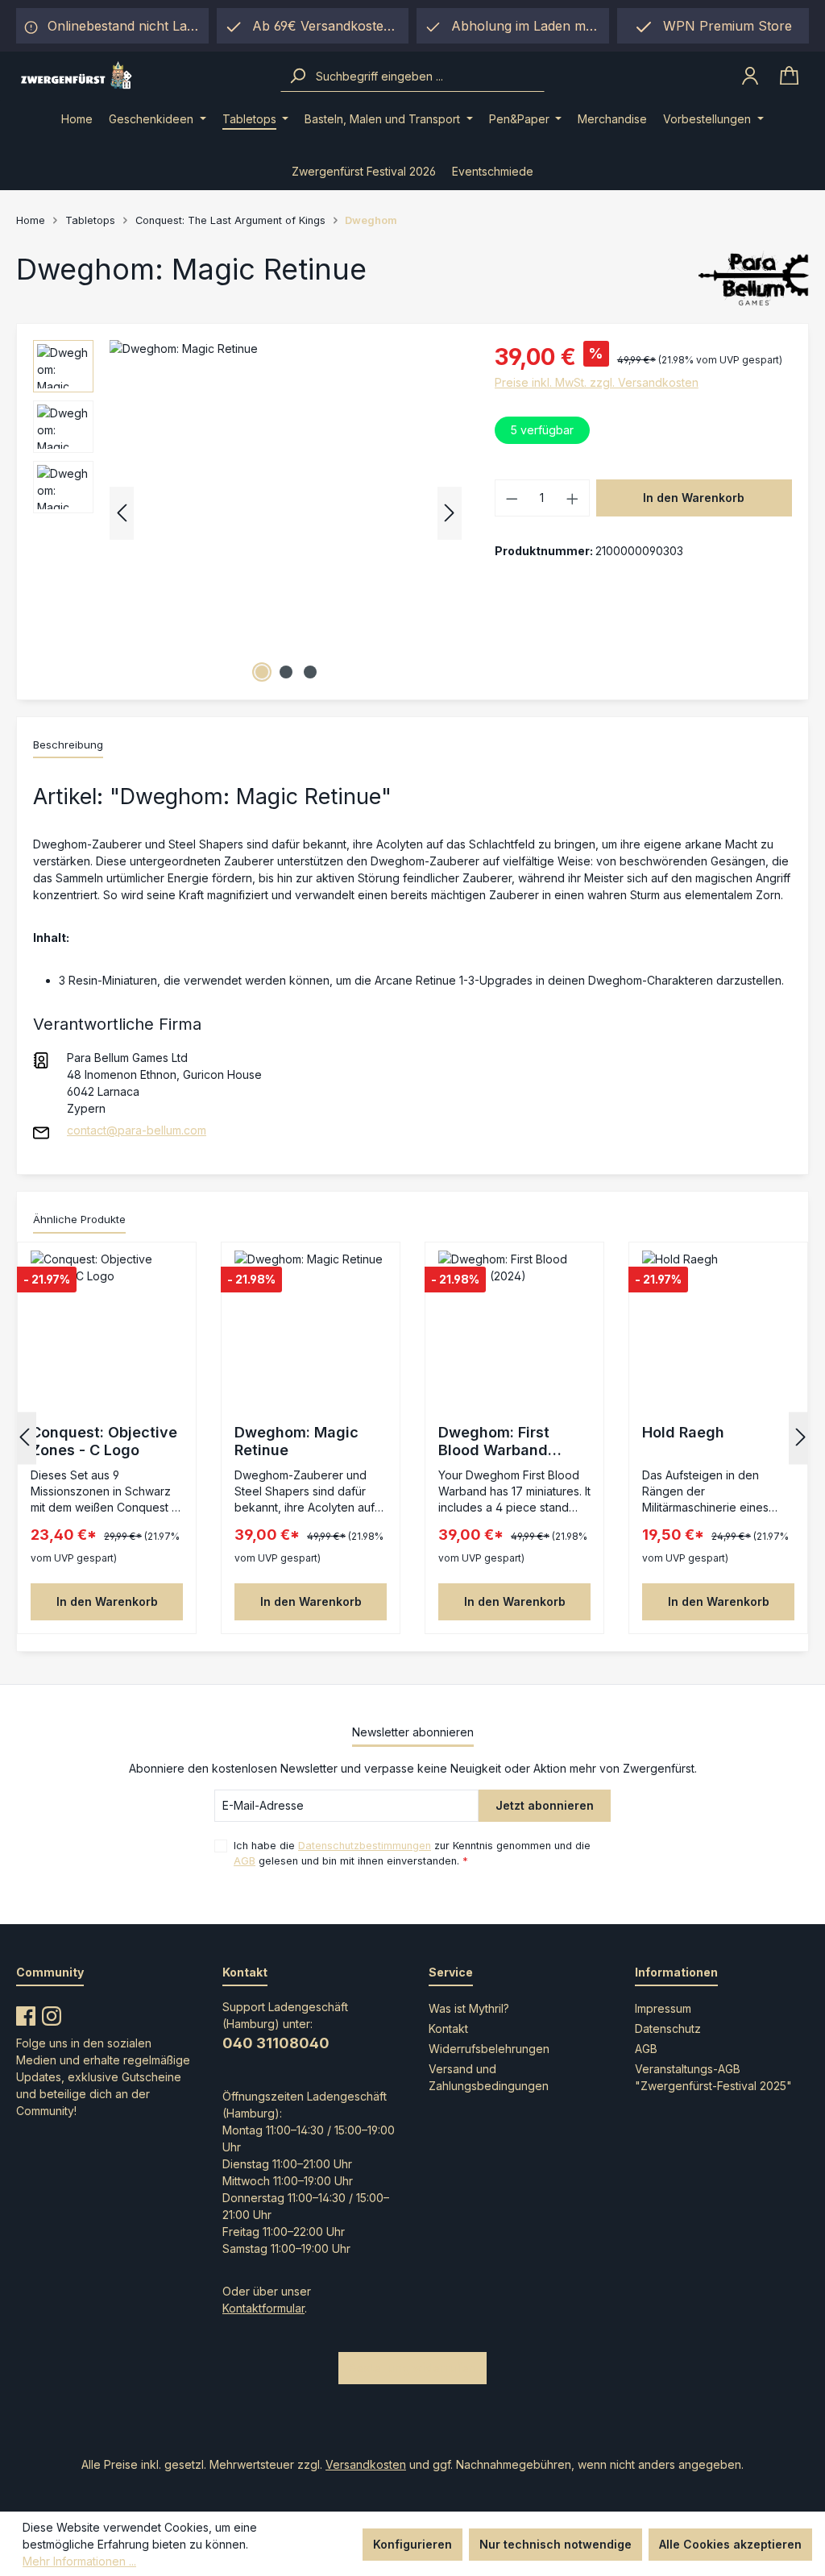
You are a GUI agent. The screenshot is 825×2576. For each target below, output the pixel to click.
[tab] (68, 746)
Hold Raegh (683, 1432)
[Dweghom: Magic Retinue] (286, 513)
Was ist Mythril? (469, 2008)
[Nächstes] (450, 513)
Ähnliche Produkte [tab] (79, 1219)
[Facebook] (26, 2013)
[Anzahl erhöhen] (573, 498)
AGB (245, 1861)
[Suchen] (297, 76)
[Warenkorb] (789, 76)
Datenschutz (668, 2028)
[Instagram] (52, 2013)
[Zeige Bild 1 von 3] (262, 672)
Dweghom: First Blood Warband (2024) (494, 1441)
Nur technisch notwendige (556, 2544)
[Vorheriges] (122, 513)
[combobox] (428, 76)
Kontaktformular (263, 2308)
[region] (513, 26)
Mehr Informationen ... (79, 2561)
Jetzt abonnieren (545, 1805)
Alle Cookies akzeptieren (730, 2544)
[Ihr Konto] (750, 76)
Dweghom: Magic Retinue (296, 1441)
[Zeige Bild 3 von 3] (310, 672)
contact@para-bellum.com (137, 1130)
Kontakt (448, 2028)
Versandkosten (366, 2464)
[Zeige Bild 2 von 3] (286, 672)
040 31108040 (276, 2043)
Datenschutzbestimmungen (365, 1846)
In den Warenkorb (694, 498)
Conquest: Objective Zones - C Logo (104, 1441)
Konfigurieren (412, 2544)
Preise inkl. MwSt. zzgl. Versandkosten (597, 382)
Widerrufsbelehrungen (489, 2049)
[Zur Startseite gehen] (148, 76)
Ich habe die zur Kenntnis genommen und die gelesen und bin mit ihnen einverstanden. (412, 1853)
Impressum (663, 2008)
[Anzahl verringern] (512, 498)
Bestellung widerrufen (412, 2368)
